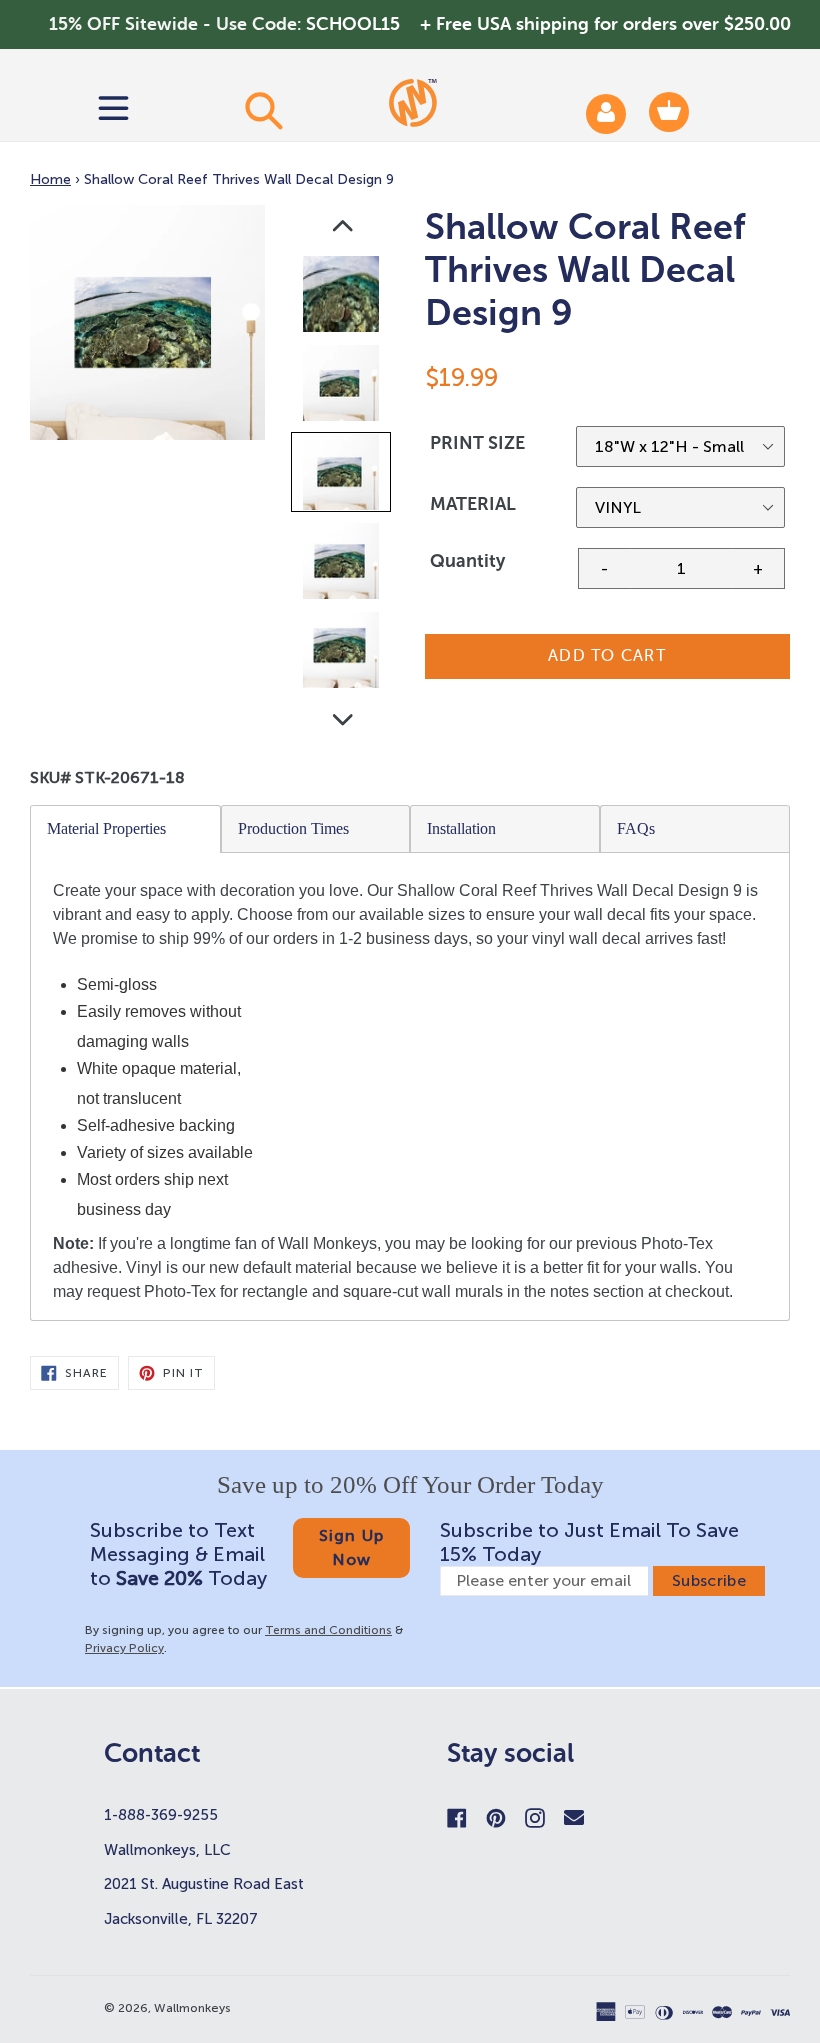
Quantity (467, 561)
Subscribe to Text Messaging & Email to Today (178, 1554)
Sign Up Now (352, 1547)
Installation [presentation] (461, 828)
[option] (342, 298)
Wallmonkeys (192, 2008)
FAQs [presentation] (636, 828)
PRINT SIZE (477, 443)
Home (50, 179)
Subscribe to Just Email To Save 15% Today (589, 1542)
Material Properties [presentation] (106, 828)
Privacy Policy (124, 1648)
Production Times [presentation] (293, 828)
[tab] (126, 829)
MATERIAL (473, 504)
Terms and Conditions (328, 1630)
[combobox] (262, 110)
